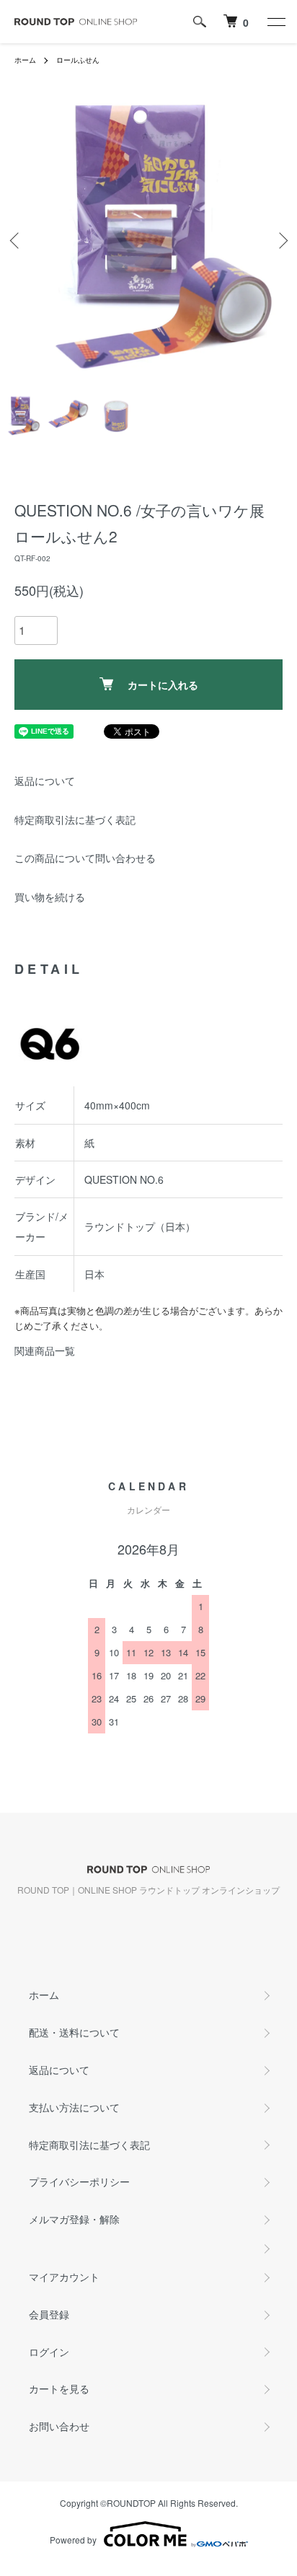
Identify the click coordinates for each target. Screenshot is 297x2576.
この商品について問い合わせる (85, 858)
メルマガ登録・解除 (74, 2219)
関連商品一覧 (45, 1350)
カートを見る (59, 2388)
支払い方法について (74, 2107)
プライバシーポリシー (79, 2181)
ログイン (49, 2352)
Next (281, 241)
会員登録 (49, 2314)
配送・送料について (74, 2032)
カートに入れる (163, 685)
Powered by (73, 2540)
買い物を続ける (50, 897)
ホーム (25, 60)
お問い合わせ (59, 2426)
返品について (45, 781)
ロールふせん (78, 60)
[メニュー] (275, 22)
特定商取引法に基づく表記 (75, 819)
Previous (16, 241)
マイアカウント (64, 2277)
